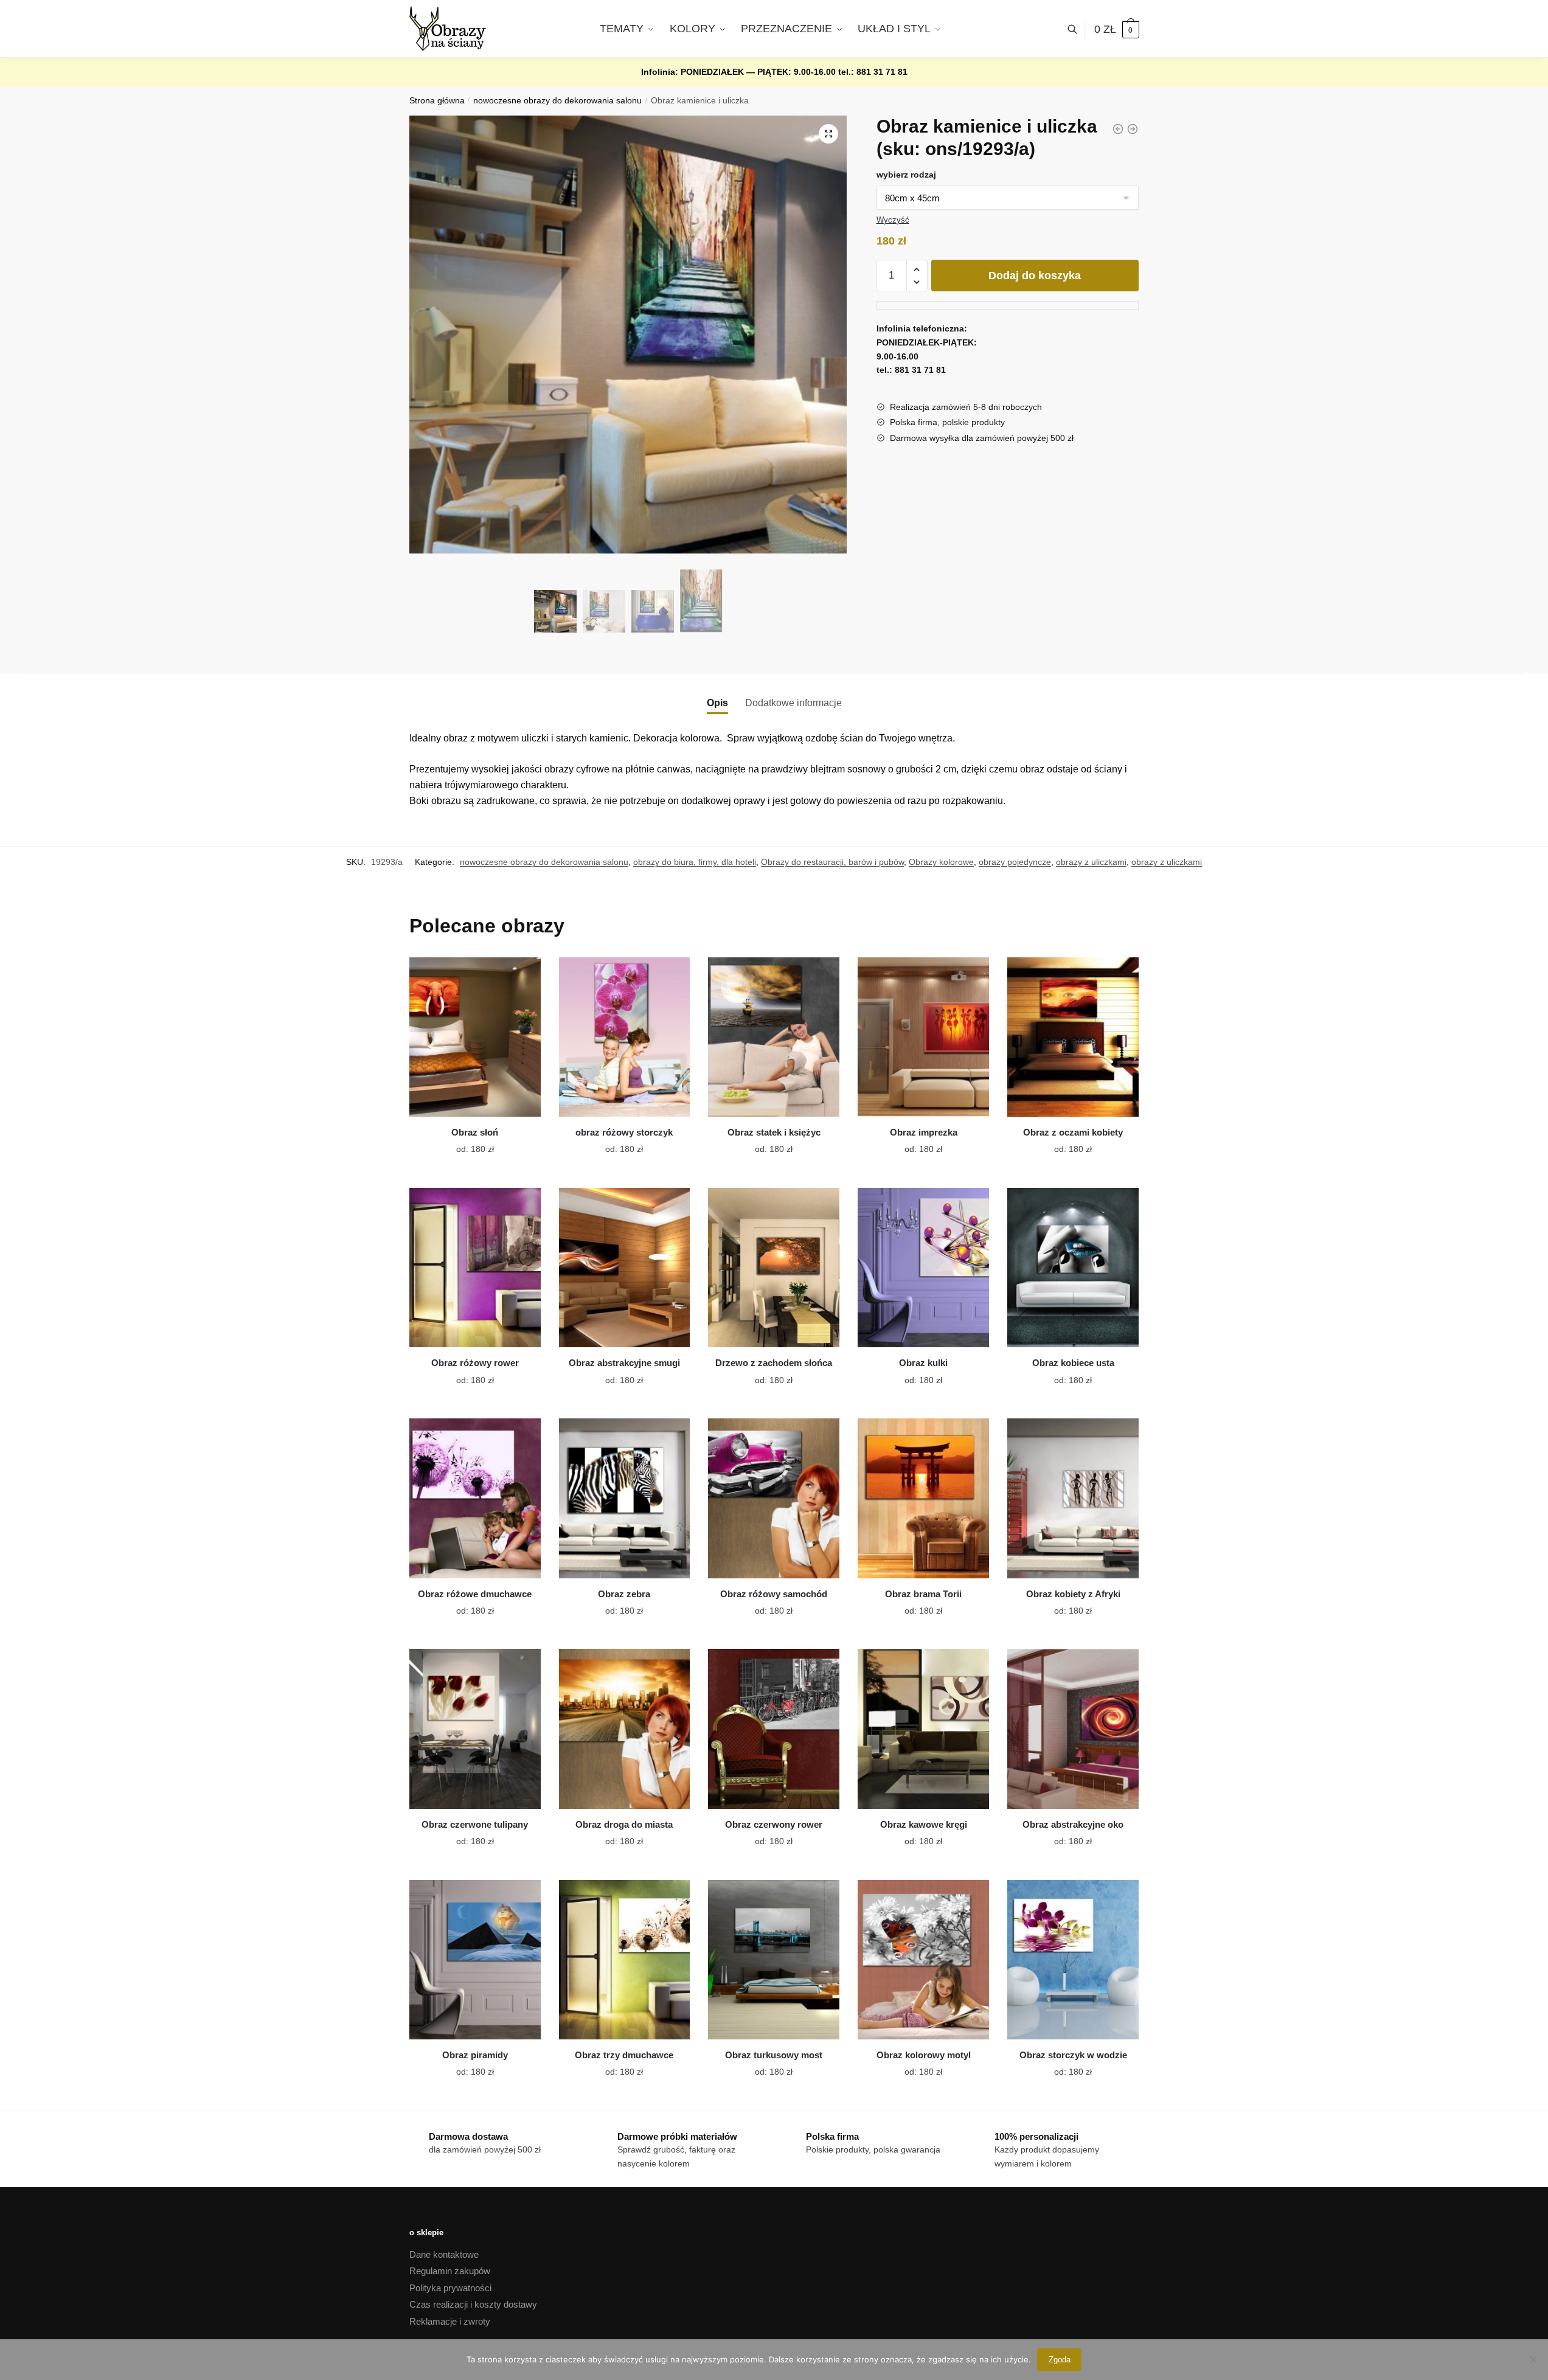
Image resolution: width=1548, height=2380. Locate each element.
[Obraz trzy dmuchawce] (625, 1960)
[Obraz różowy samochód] (774, 1498)
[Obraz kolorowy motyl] (923, 1960)
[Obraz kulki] (923, 1268)
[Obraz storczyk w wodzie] (1073, 1960)
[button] (828, 134)
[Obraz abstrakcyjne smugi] (625, 1268)
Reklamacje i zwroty (450, 2321)
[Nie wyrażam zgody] (1533, 2359)
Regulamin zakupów (450, 2271)
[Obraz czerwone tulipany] (475, 1729)
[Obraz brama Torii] (923, 1498)
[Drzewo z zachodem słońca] (774, 1268)
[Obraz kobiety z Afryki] (1073, 1498)
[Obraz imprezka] (923, 1037)
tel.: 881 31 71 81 (873, 72)
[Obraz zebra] (625, 1498)
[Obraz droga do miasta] (625, 1729)
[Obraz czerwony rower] (774, 1729)
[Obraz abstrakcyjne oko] (1073, 1729)
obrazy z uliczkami (1091, 862)
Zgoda (1060, 2360)
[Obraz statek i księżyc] (774, 1037)
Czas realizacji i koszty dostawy (473, 2304)
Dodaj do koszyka (1035, 276)
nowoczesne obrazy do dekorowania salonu (557, 101)
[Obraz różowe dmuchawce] (475, 1498)
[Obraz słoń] (475, 1037)
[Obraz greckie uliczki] (1118, 129)
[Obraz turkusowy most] (774, 1960)
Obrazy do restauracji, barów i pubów (832, 862)
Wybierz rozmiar (466, 1142)
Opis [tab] (717, 703)
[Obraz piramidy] (475, 1960)
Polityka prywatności (450, 2288)
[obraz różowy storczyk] (625, 1037)
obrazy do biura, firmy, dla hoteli (695, 862)
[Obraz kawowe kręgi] (923, 1729)
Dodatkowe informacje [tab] (793, 703)
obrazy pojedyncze (1015, 862)
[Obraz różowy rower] (475, 1268)
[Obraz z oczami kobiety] (1073, 1037)
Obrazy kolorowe (941, 862)
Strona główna (437, 101)
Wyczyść (893, 220)
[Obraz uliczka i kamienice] (1133, 129)
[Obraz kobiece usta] (1073, 1268)
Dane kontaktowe (444, 2254)
